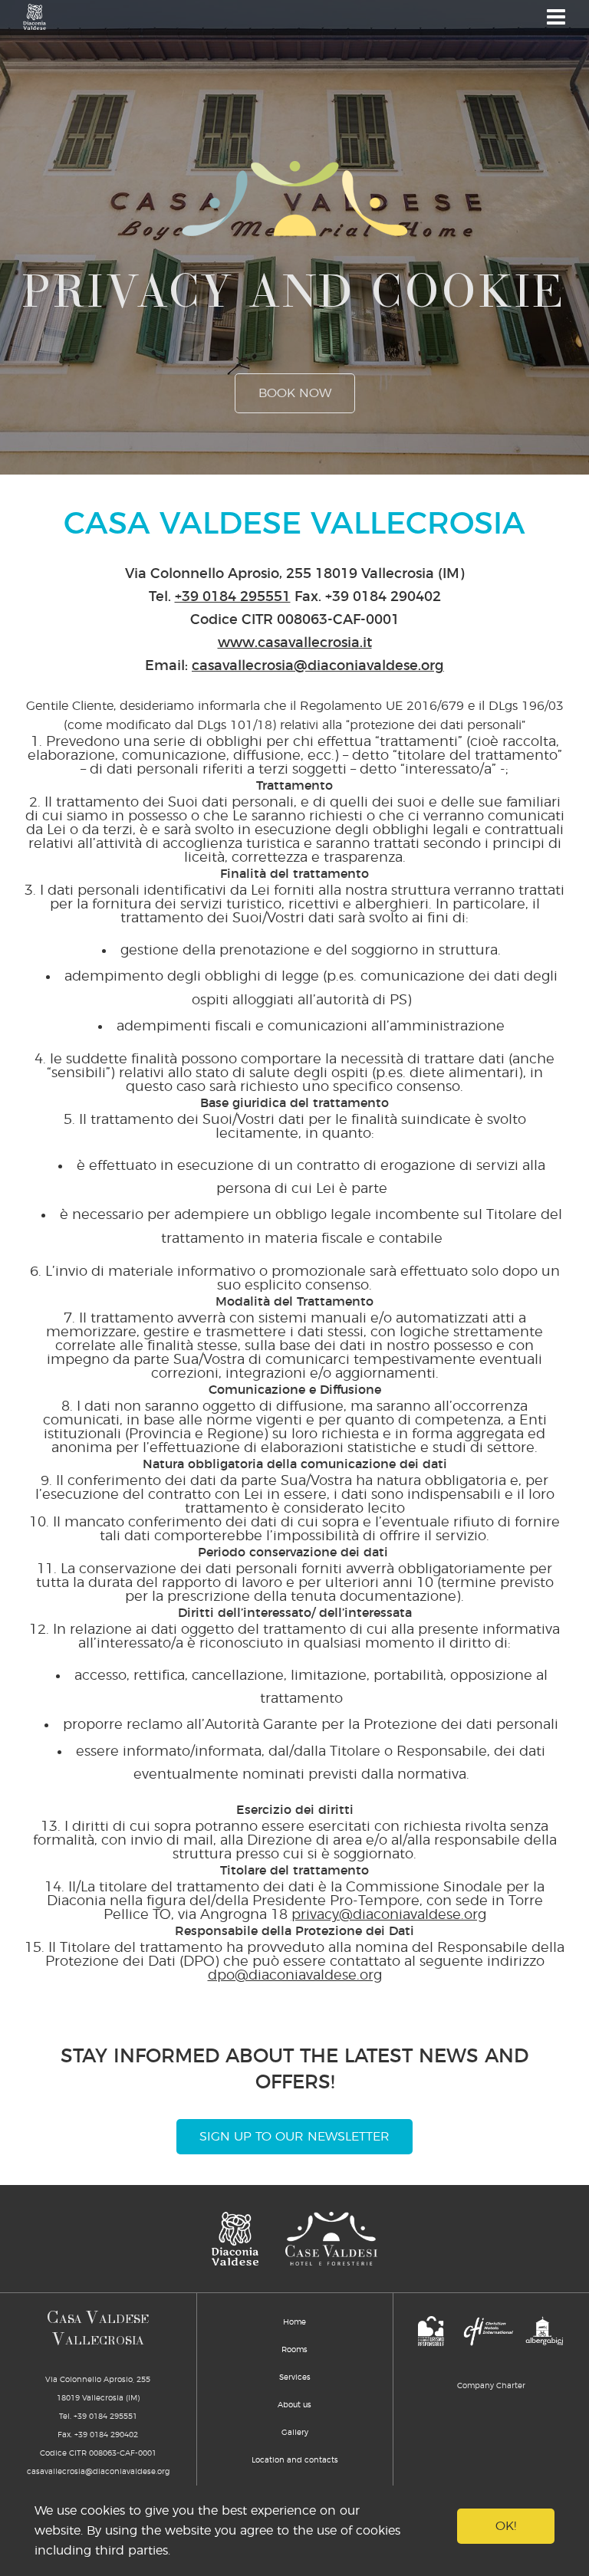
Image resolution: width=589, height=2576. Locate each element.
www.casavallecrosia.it (295, 643)
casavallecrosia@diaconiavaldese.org (318, 666)
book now (295, 393)
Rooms (294, 2350)
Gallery (295, 2433)
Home (294, 2322)
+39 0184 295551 (233, 597)
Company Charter (491, 2386)
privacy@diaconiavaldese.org (389, 1915)
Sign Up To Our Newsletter (294, 2137)
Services (295, 2377)
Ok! (506, 2526)
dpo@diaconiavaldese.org (295, 1976)
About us (294, 2405)
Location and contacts (295, 2460)
